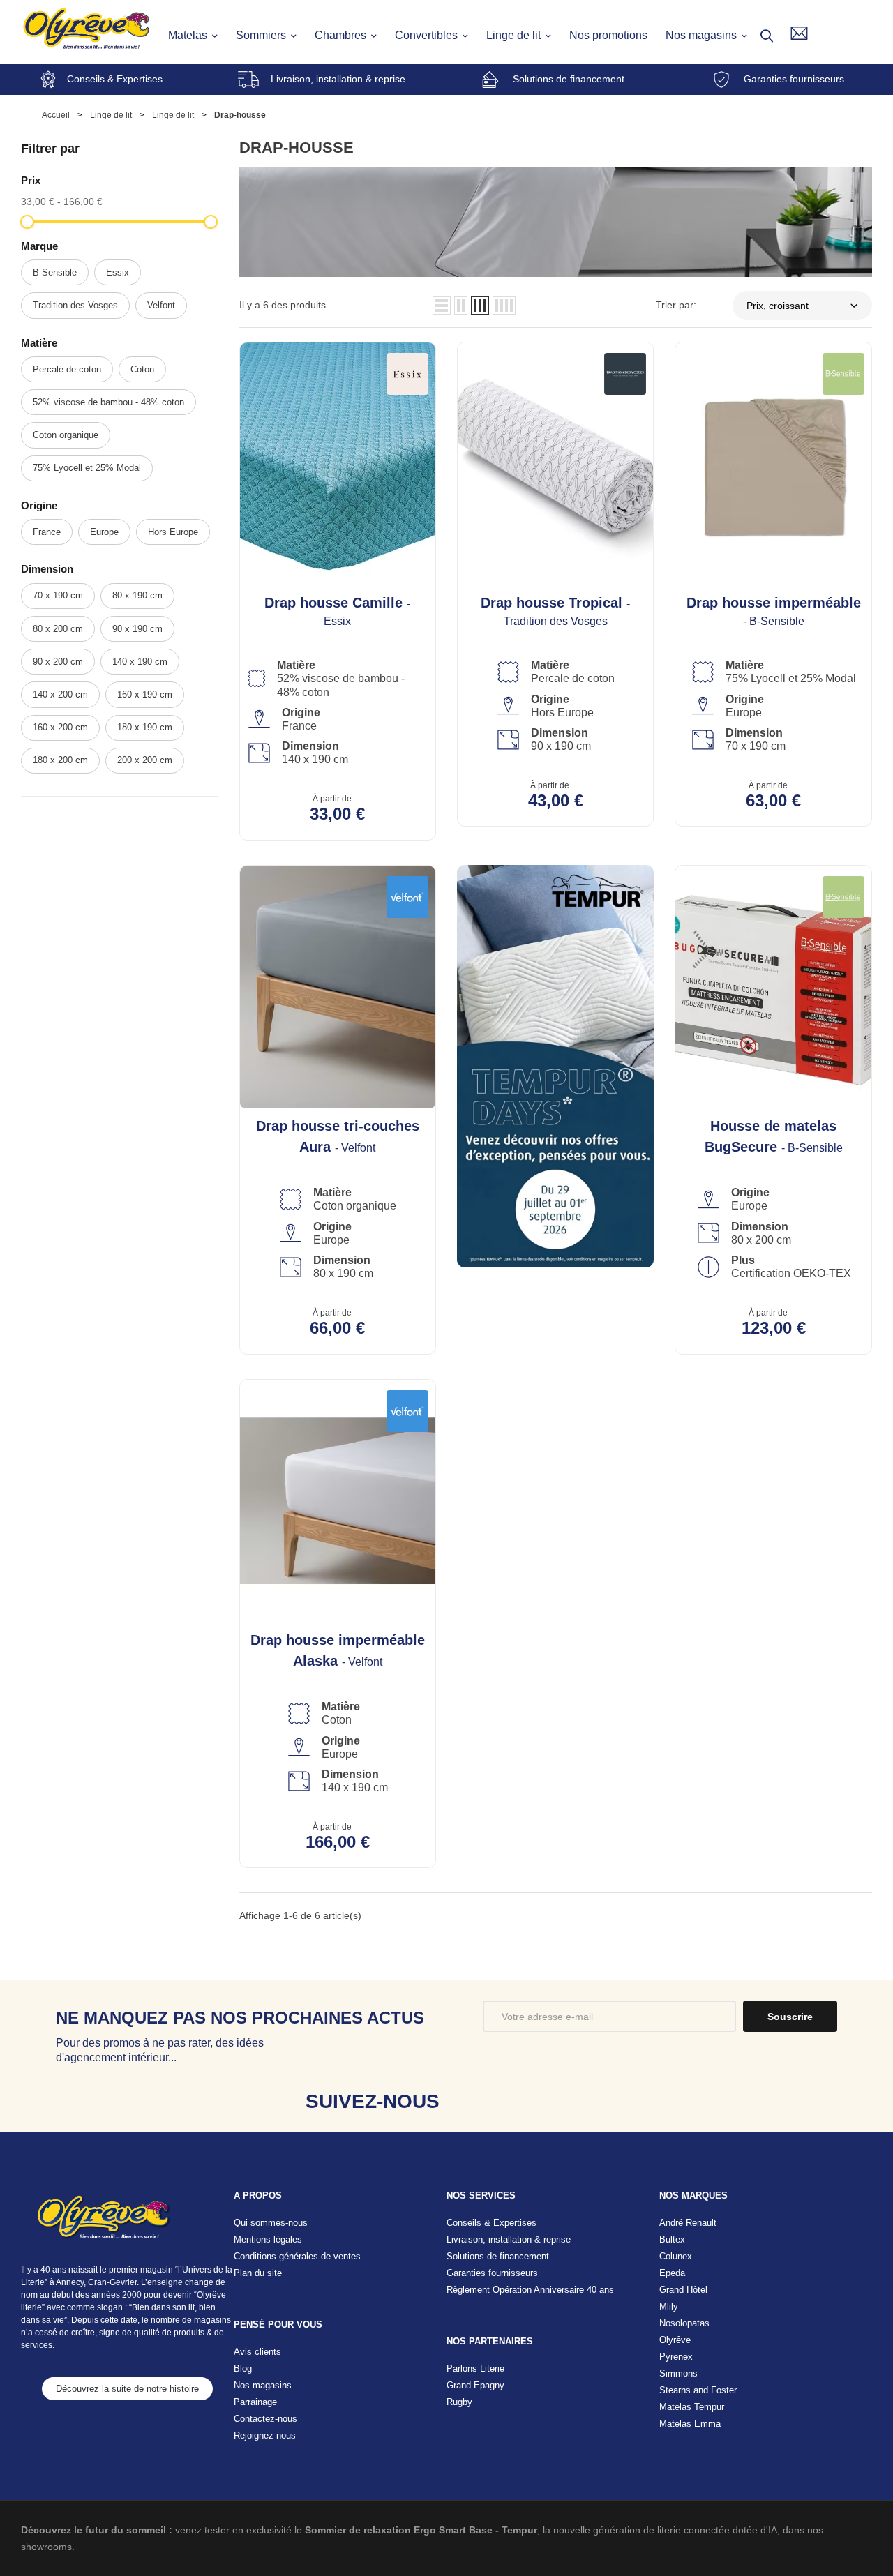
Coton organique (66, 435)
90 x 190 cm (137, 629)
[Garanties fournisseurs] (721, 80)
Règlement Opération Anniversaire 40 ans (530, 2290)
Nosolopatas (684, 2323)
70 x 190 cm (58, 595)
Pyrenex (676, 2357)
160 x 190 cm (145, 694)
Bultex (672, 2239)
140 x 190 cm (140, 662)
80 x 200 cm (58, 629)
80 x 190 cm (137, 595)
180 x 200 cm (60, 760)
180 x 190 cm (145, 727)
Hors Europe (173, 532)
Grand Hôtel (683, 2290)
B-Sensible (55, 272)
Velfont (161, 305)
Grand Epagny (475, 2385)
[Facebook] (475, 2101)
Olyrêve (675, 2340)
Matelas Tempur (692, 2407)
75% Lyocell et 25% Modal (87, 468)
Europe (104, 532)
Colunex (676, 2256)
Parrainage (255, 2402)
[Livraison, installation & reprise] (248, 80)
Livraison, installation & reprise (338, 79)
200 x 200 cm (145, 760)
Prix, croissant (778, 306)
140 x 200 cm (60, 694)
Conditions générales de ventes (297, 2256)
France (47, 532)
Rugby (459, 2402)
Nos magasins (263, 2385)
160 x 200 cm (60, 727)
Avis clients (257, 2352)
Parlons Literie (475, 2368)
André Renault (688, 2223)
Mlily (669, 2306)
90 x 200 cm (58, 662)
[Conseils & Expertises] (48, 80)
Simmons (678, 2373)
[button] (127, 2389)
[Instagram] (519, 2101)
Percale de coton (67, 369)
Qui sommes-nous (271, 2223)
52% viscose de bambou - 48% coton (108, 402)
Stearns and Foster (698, 2390)
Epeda (672, 2273)
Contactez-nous (265, 2419)
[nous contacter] (799, 33)
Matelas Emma (690, 2424)
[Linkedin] (563, 2101)
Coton (142, 369)
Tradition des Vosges (75, 305)
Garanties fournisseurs (794, 79)
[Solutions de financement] (490, 80)
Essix (118, 272)
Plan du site (258, 2273)
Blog (243, 2368)
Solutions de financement (569, 79)
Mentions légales (268, 2239)
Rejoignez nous (265, 2435)
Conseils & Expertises (115, 79)
